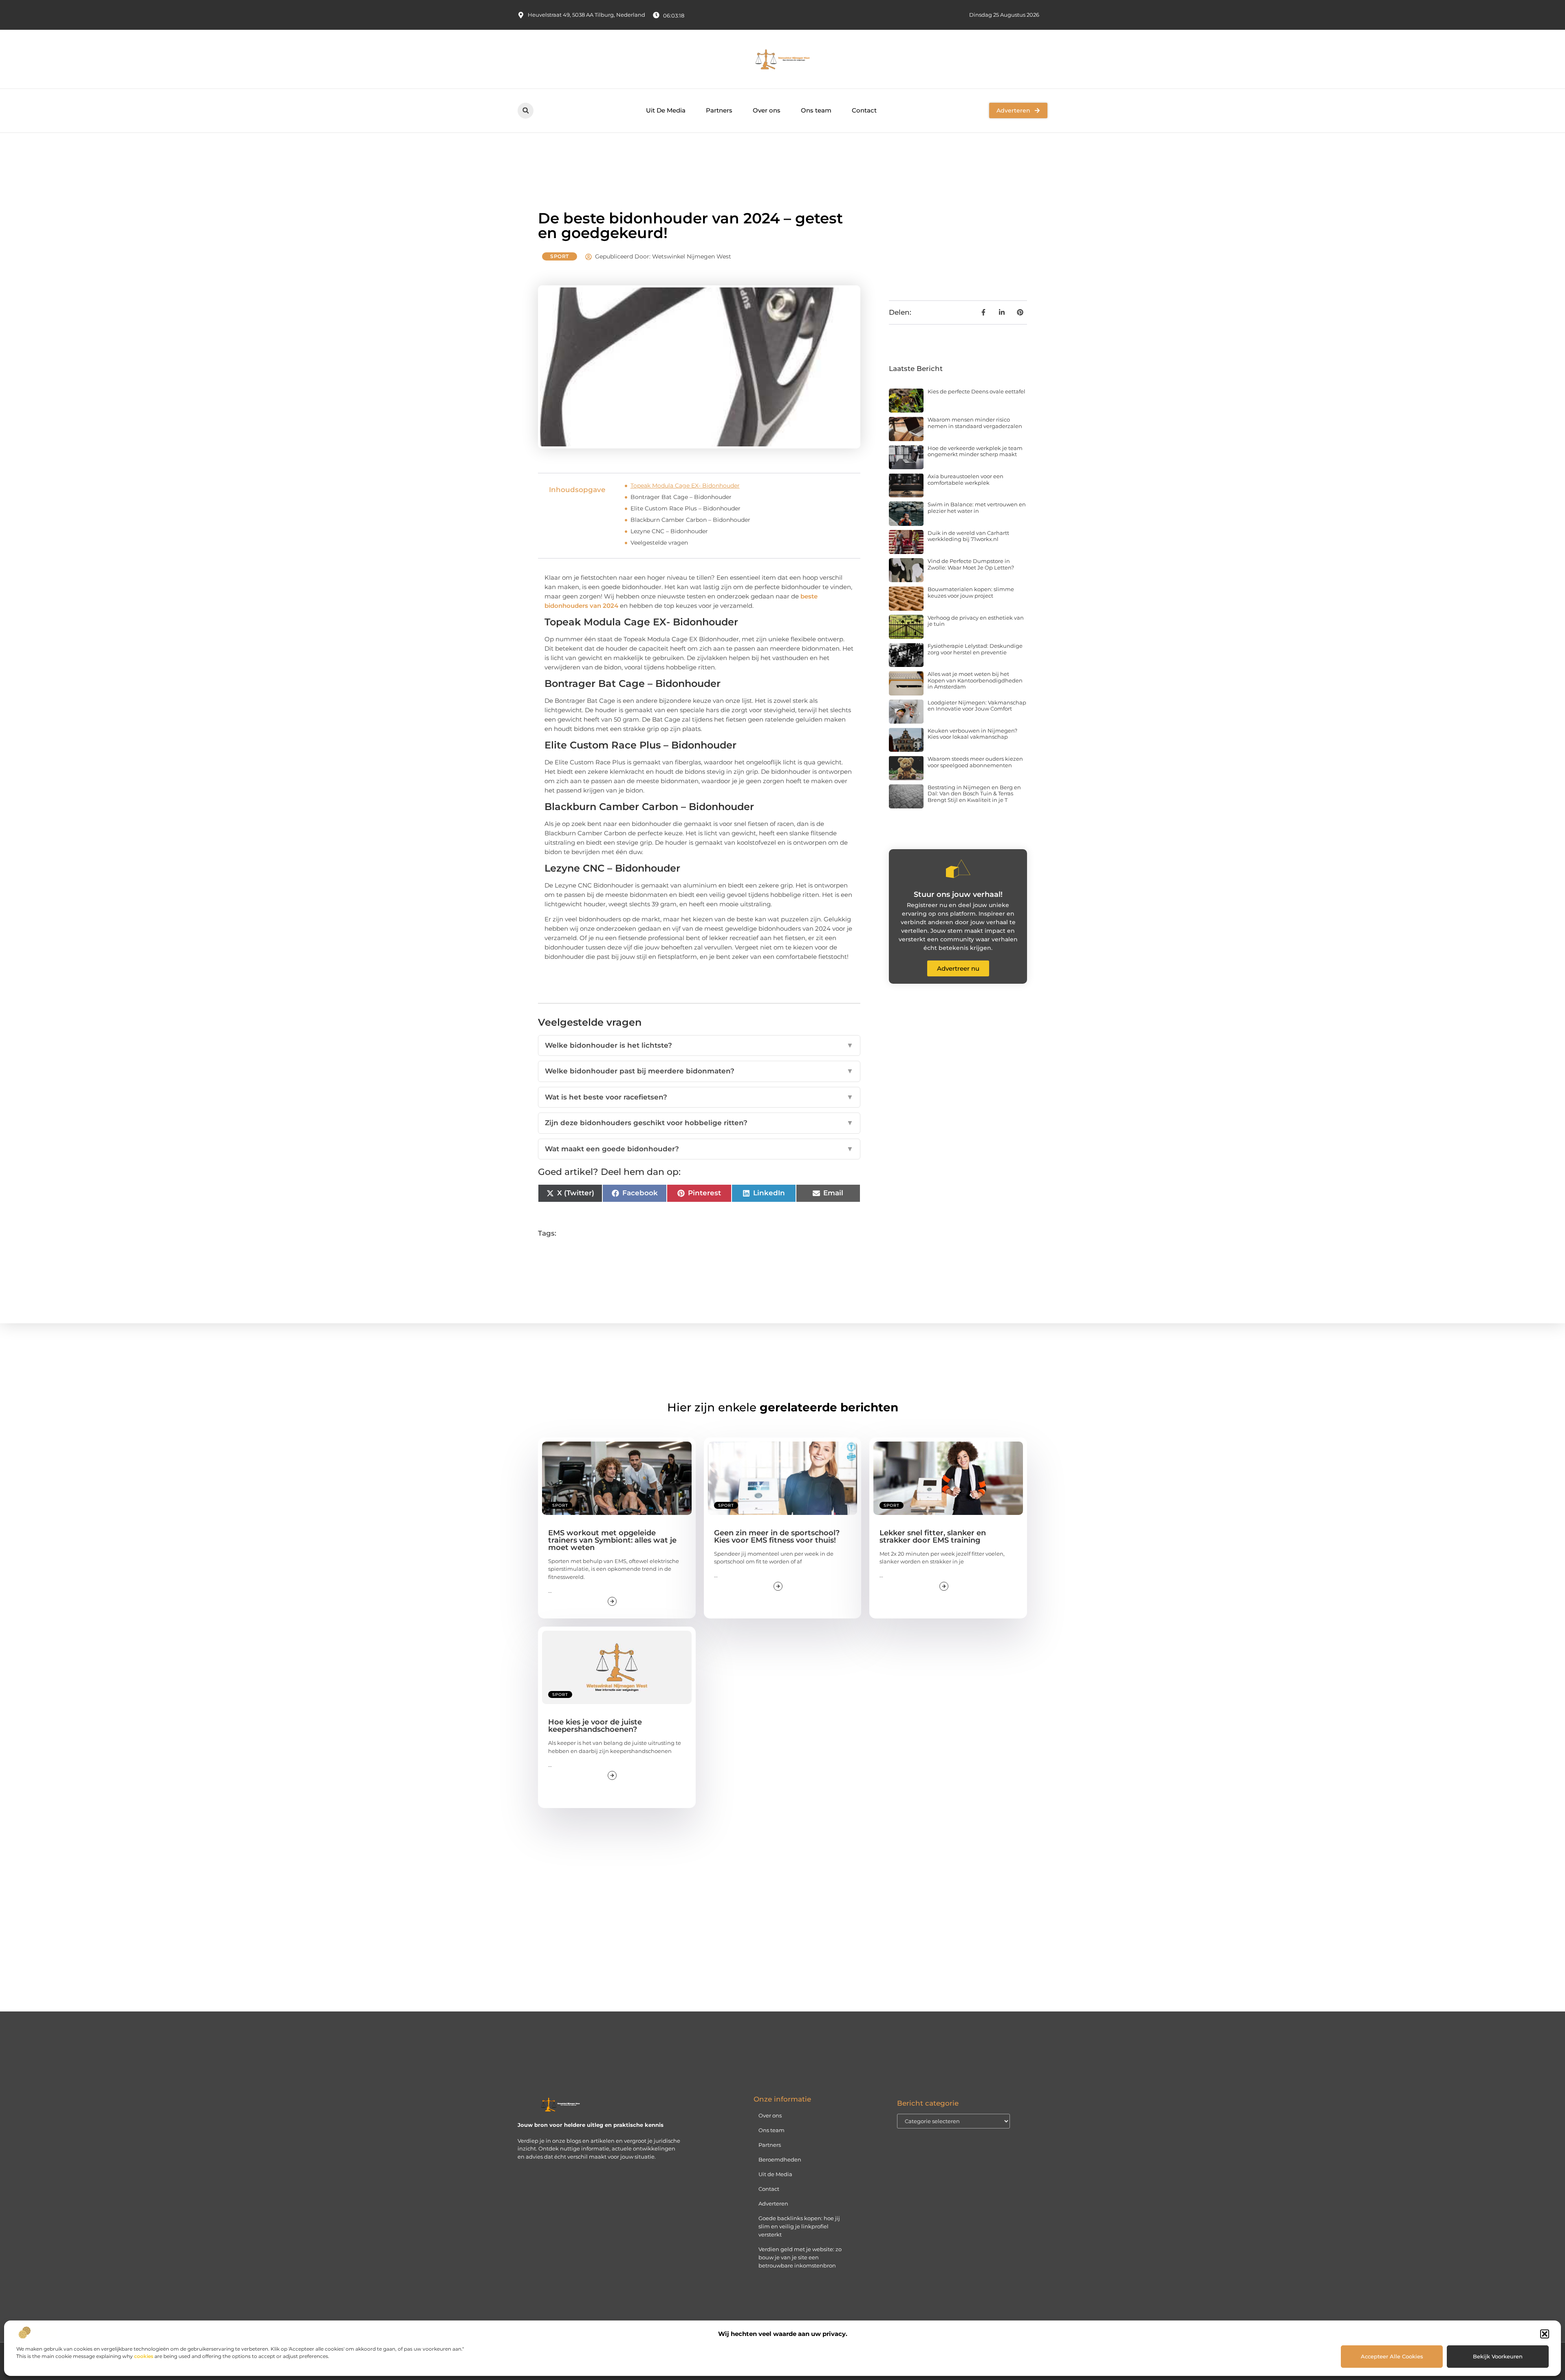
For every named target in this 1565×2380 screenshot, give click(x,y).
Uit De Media (666, 110)
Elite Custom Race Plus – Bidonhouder (686, 508)
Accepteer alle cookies (1392, 2356)
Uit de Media (775, 2174)
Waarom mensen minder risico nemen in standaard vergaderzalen (975, 423)
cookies (144, 2356)
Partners (719, 110)
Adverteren (773, 2203)
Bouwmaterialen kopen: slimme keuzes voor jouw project (971, 592)
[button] (1545, 2334)
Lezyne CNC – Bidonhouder (669, 531)
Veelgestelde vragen (659, 543)
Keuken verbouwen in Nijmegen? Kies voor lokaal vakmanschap (972, 734)
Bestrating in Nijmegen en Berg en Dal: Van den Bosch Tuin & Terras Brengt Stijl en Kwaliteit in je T (974, 794)
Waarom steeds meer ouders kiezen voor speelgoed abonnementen (975, 762)
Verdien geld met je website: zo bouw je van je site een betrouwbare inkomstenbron (800, 2257)
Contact (864, 110)
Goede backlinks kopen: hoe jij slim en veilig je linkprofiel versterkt (799, 2226)
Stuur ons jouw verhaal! (958, 894)
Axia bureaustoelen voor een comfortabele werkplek (965, 479)
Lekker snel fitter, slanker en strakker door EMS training (933, 1537)
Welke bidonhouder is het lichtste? (699, 1045)
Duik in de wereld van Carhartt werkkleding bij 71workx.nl (968, 536)
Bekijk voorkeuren (1498, 2356)
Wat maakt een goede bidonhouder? (699, 1149)
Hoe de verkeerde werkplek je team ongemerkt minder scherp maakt (975, 451)
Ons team (816, 110)
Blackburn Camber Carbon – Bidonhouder (690, 520)
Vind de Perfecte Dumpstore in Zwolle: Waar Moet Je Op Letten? (971, 564)
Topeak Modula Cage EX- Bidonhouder (685, 486)
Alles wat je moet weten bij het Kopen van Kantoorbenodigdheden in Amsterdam (975, 680)
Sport (560, 256)
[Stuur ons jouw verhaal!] (958, 869)
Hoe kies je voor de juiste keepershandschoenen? (595, 1726)
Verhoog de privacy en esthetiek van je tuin (976, 621)
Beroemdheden (780, 2159)
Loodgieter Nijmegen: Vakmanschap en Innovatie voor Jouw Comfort (977, 706)
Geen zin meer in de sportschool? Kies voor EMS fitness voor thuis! (777, 1537)
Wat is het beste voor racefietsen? (699, 1097)
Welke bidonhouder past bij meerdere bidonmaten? (699, 1071)
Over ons (767, 110)
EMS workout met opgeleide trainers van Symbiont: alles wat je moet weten (612, 1540)
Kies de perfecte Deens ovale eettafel (976, 391)
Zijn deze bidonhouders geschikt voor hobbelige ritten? (699, 1123)
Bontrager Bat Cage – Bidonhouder (681, 497)
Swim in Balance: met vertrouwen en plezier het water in (977, 508)
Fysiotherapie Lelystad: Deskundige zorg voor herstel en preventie (975, 649)
